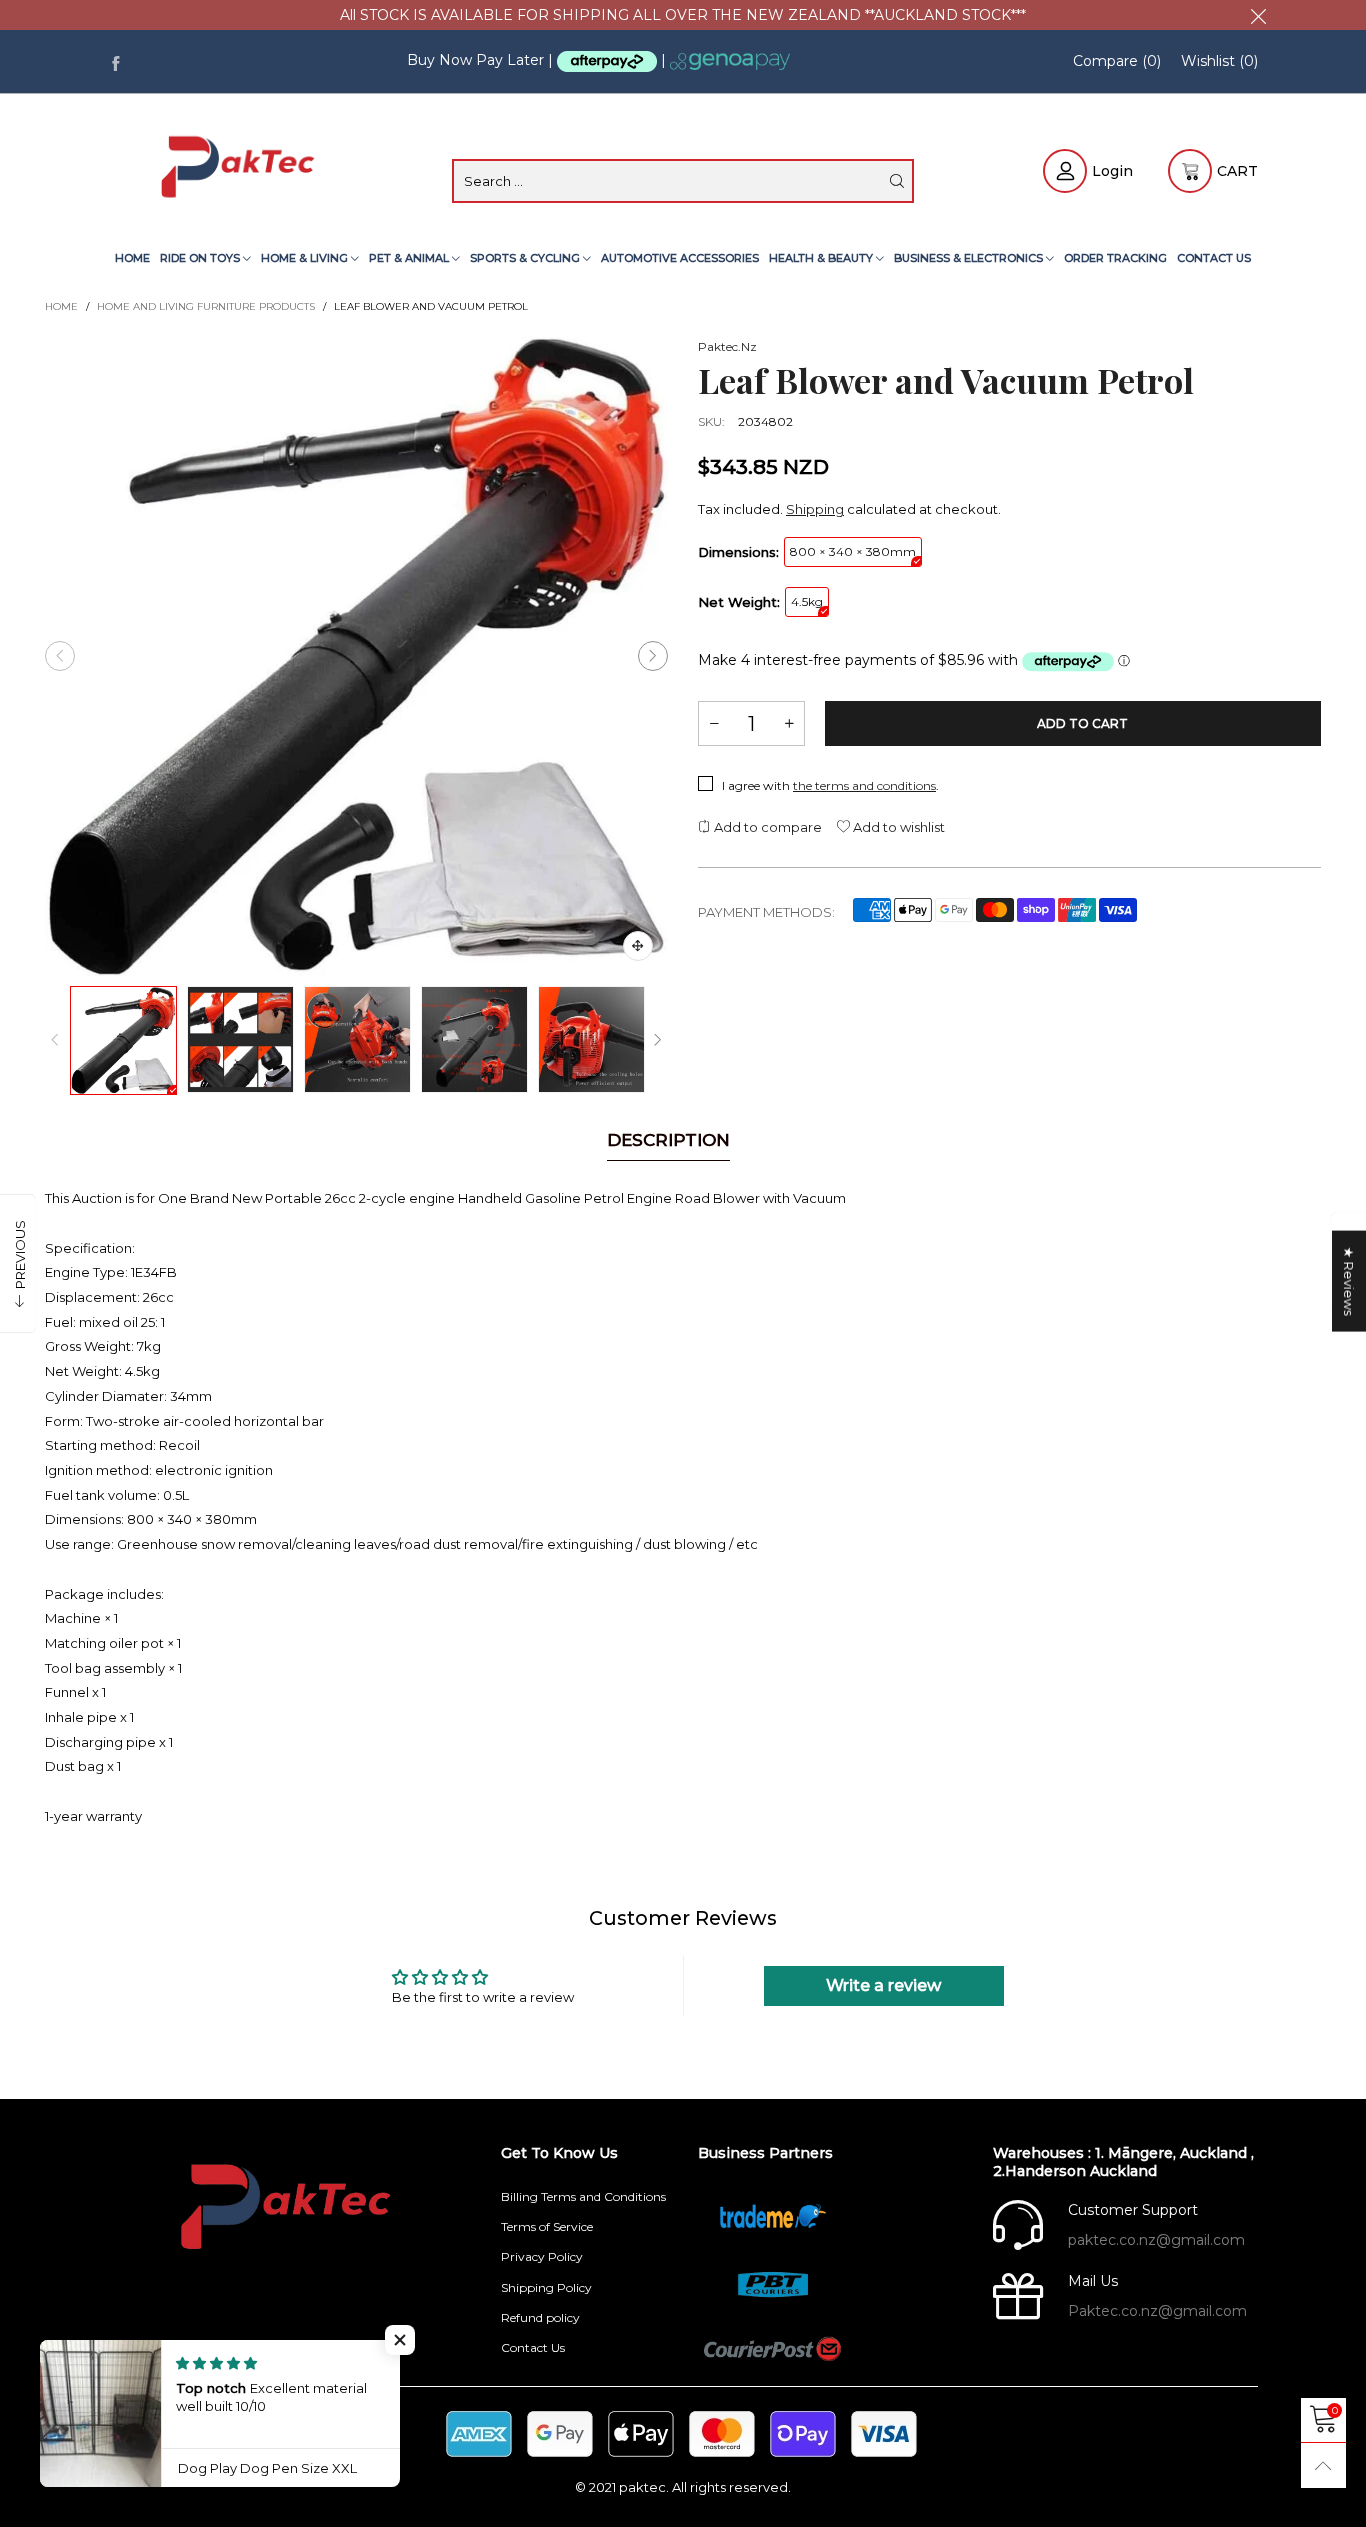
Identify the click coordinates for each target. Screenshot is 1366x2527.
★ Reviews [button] (1349, 1280)
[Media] (638, 946)
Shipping (815, 509)
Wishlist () (1219, 61)
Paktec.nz (727, 346)
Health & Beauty (822, 258)
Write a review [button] (883, 1985)
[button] (60, 656)
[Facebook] (115, 61)
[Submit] (897, 181)
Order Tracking (1115, 258)
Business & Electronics (970, 258)
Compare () (1117, 61)
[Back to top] (1323, 2465)
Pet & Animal (410, 258)
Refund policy (540, 2317)
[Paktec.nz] (240, 168)
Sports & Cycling (526, 258)
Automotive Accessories (680, 258)
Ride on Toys (201, 258)
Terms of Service (547, 2226)
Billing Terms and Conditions (583, 2196)
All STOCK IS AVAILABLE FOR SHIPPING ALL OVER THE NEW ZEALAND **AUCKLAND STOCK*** (683, 15)
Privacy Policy (542, 2256)
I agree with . (830, 785)
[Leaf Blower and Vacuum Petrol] (356, 656)
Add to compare (766, 827)
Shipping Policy (546, 2287)
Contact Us (1214, 258)
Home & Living (306, 258)
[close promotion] (1258, 15)
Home (132, 258)
